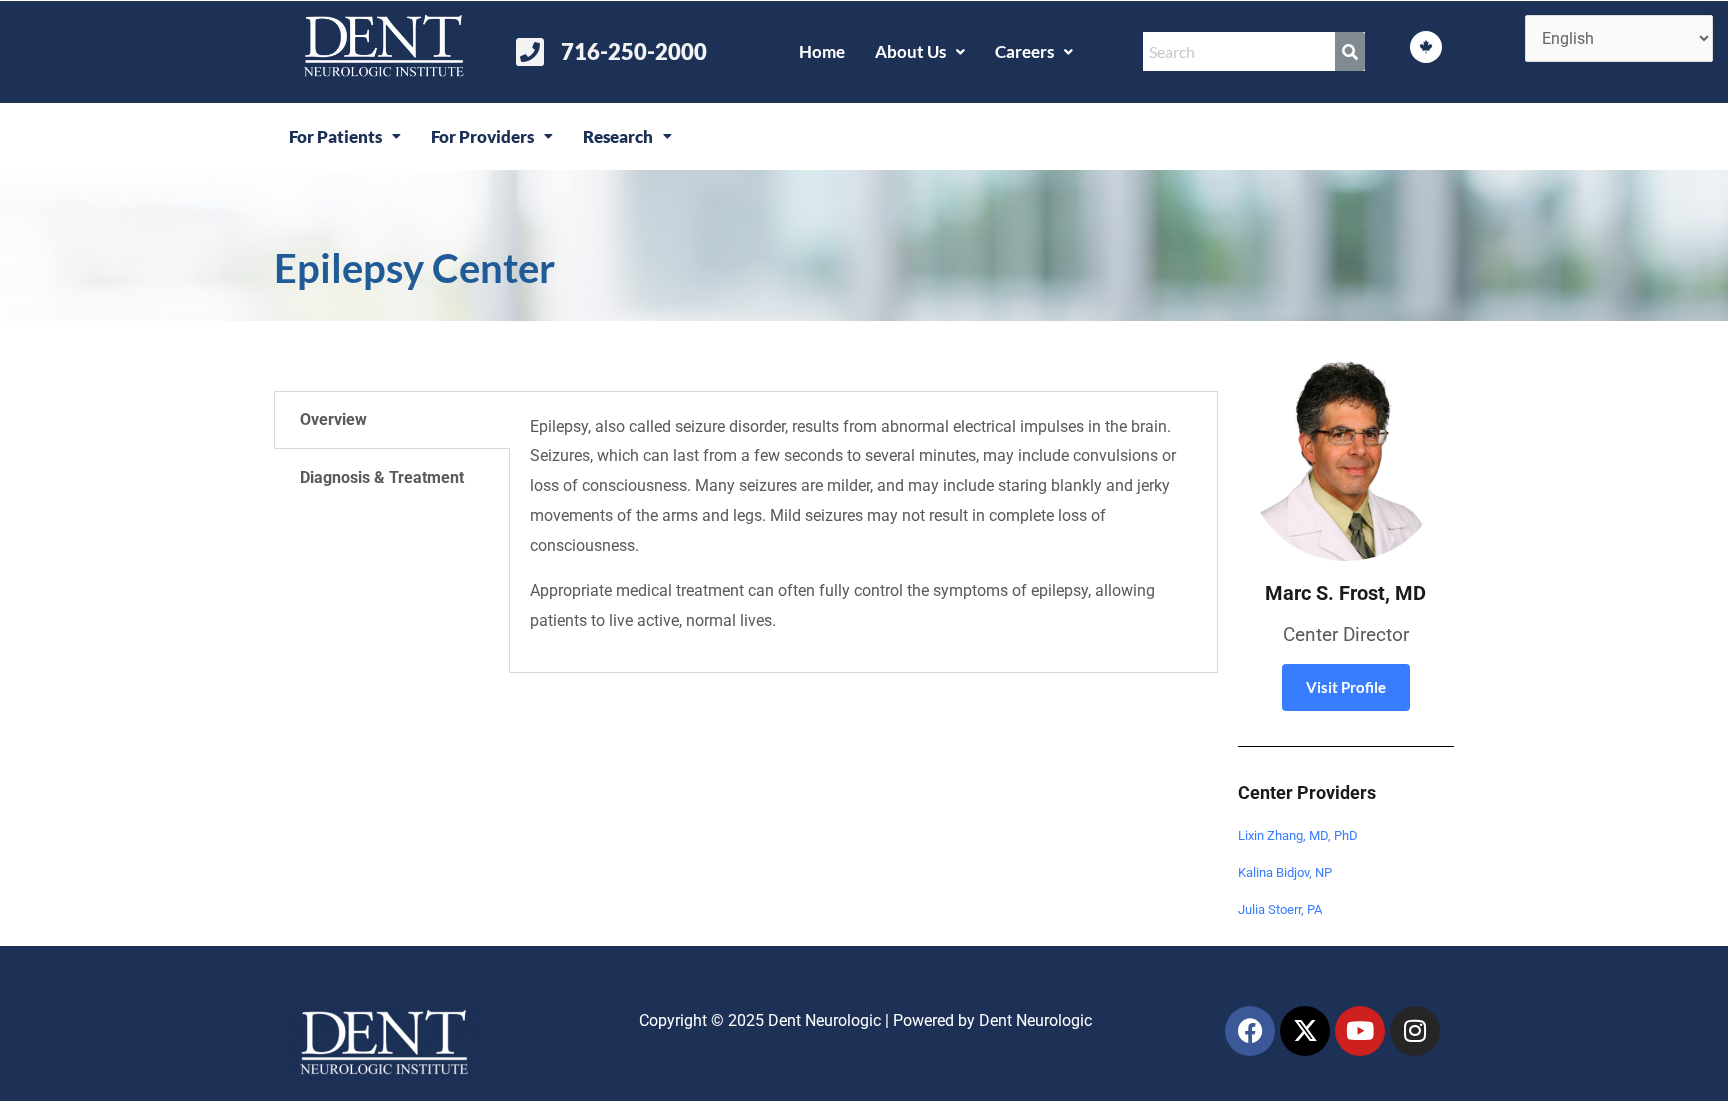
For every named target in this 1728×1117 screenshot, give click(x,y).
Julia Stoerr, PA (1280, 909)
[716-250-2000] (530, 52)
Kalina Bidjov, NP (1285, 872)
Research (618, 136)
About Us (910, 51)
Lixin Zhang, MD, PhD (1298, 835)
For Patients (335, 136)
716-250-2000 (634, 51)
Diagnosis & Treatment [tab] (382, 477)
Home (822, 51)
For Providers (482, 136)
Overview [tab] (333, 419)
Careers (1024, 51)
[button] (920, 51)
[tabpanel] (863, 532)
